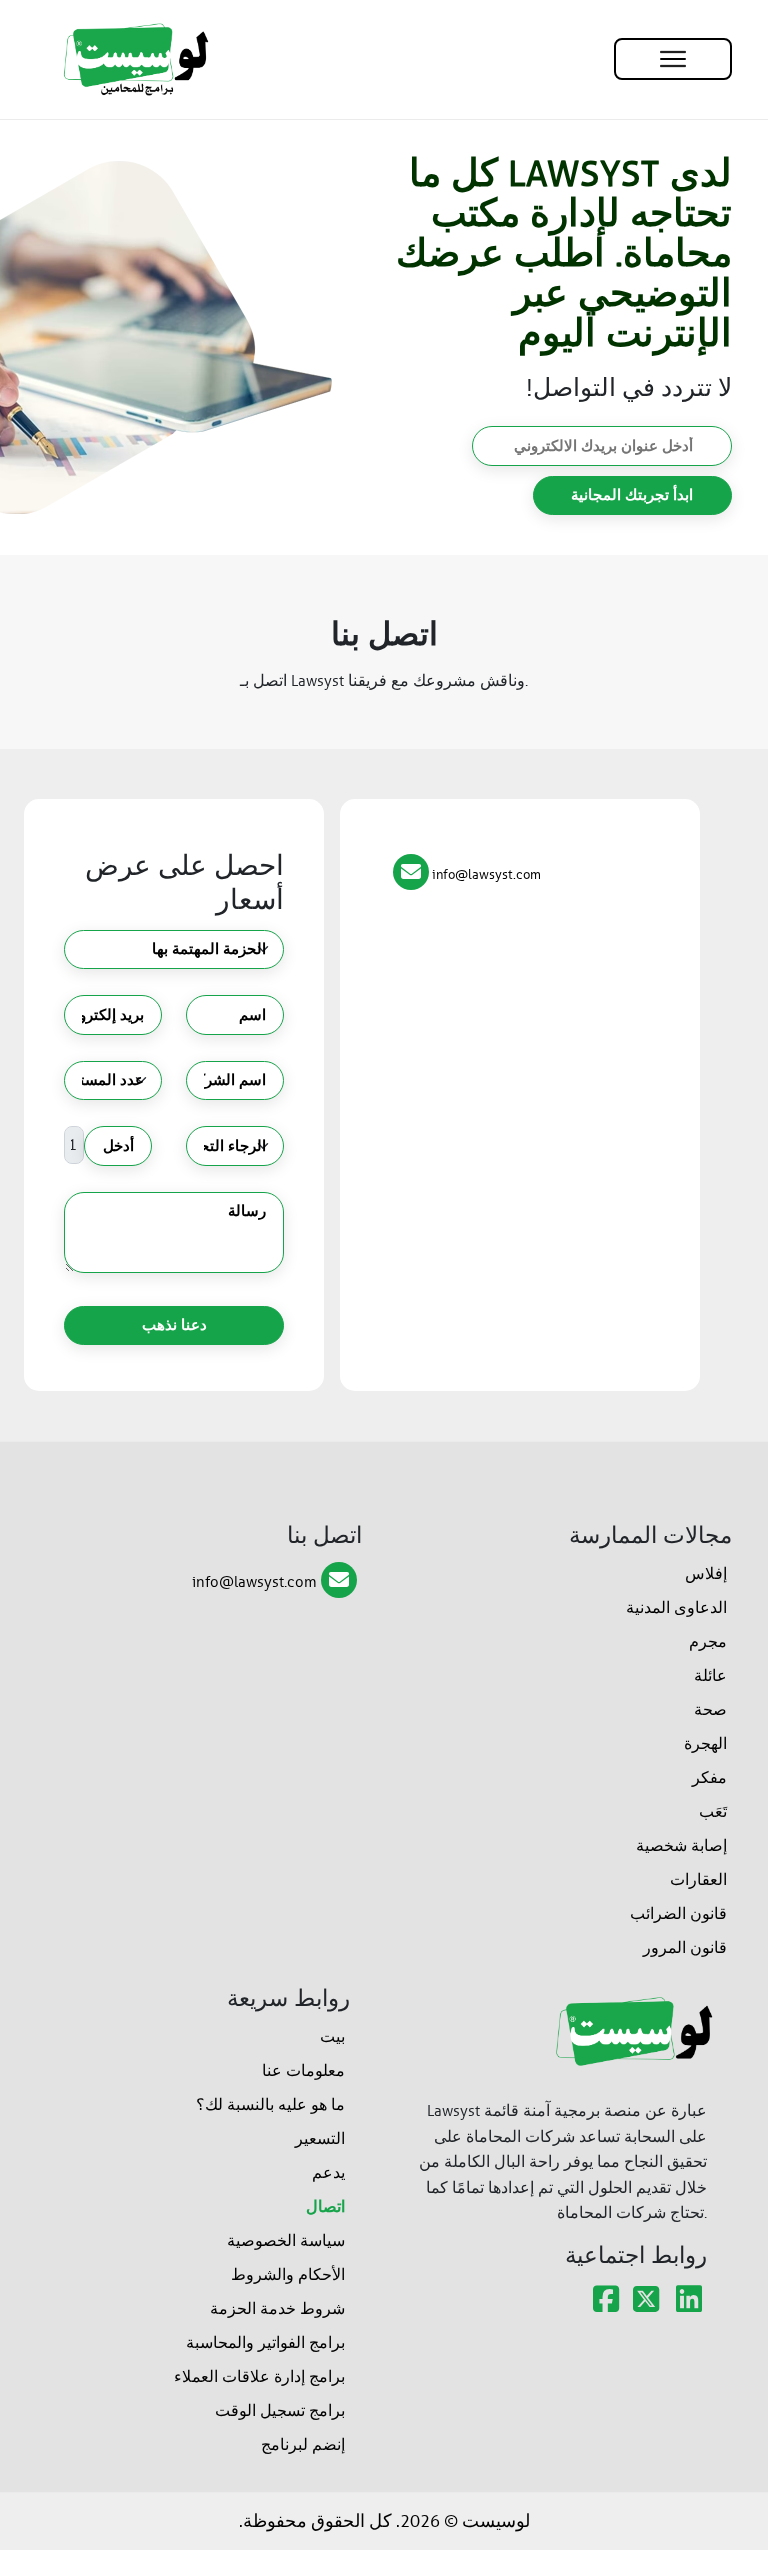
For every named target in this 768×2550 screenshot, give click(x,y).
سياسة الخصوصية (286, 2240)
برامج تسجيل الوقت (280, 2410)
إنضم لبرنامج (303, 2444)
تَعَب (713, 1811)
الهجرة (705, 1743)
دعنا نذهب (174, 1325)
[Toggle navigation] (673, 59)
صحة (710, 1709)
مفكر (709, 1777)
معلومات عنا (303, 2070)
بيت (332, 2036)
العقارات (698, 1879)
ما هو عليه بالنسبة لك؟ (270, 2104)
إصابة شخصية (681, 1845)
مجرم (708, 1641)
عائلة (710, 1675)
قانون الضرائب (678, 1913)
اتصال (325, 2206)
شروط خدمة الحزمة (277, 2308)
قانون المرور (685, 1947)
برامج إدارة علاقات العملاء (259, 2376)
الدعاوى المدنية (676, 1607)
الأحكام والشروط (288, 2274)
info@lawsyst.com (254, 1581)
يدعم (328, 2172)
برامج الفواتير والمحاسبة (265, 2342)
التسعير (320, 2138)
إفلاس (706, 1573)
